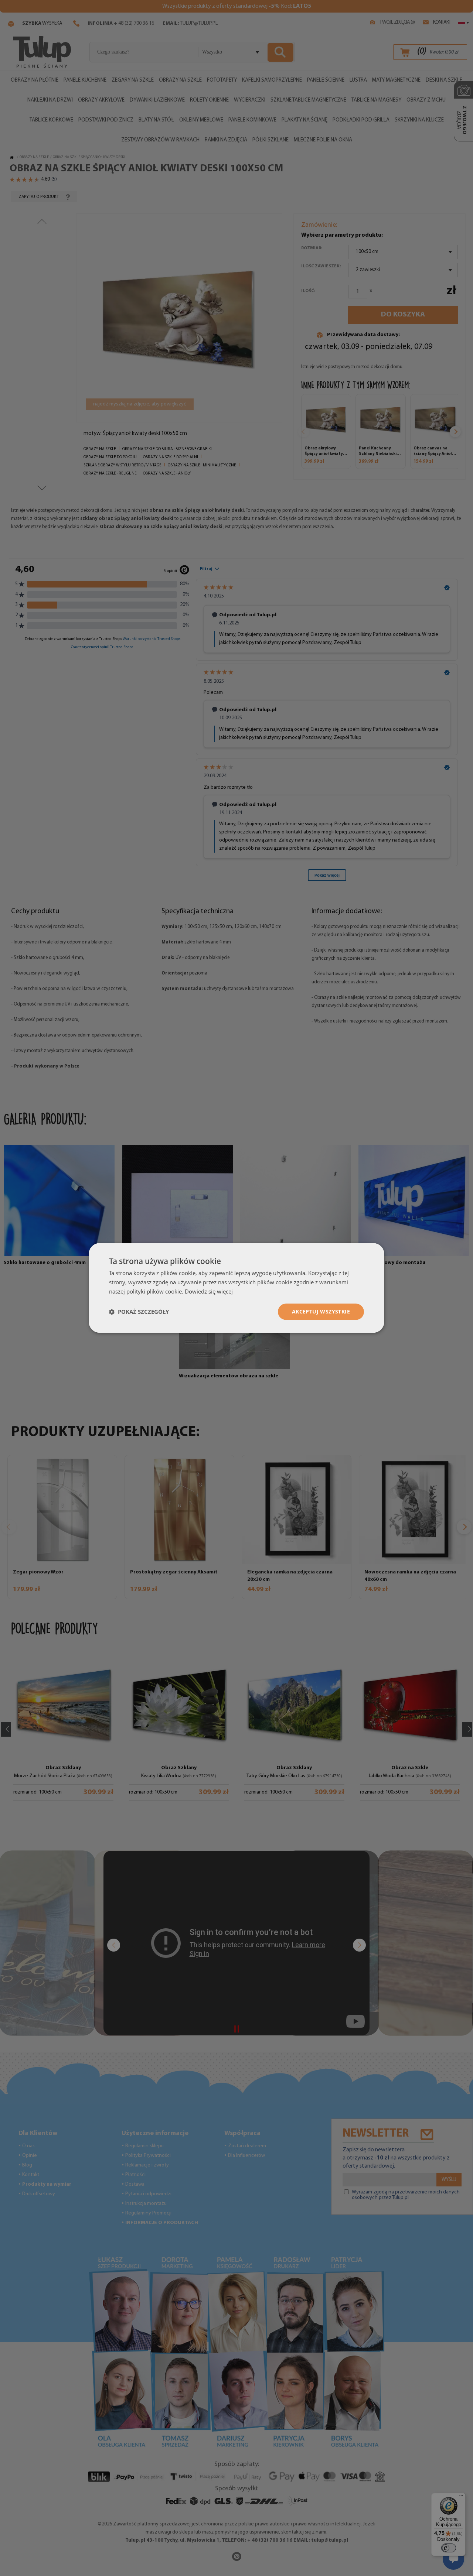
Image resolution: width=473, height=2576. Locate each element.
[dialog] (236, 1288)
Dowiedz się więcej (209, 1291)
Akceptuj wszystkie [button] (321, 1311)
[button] (139, 1312)
